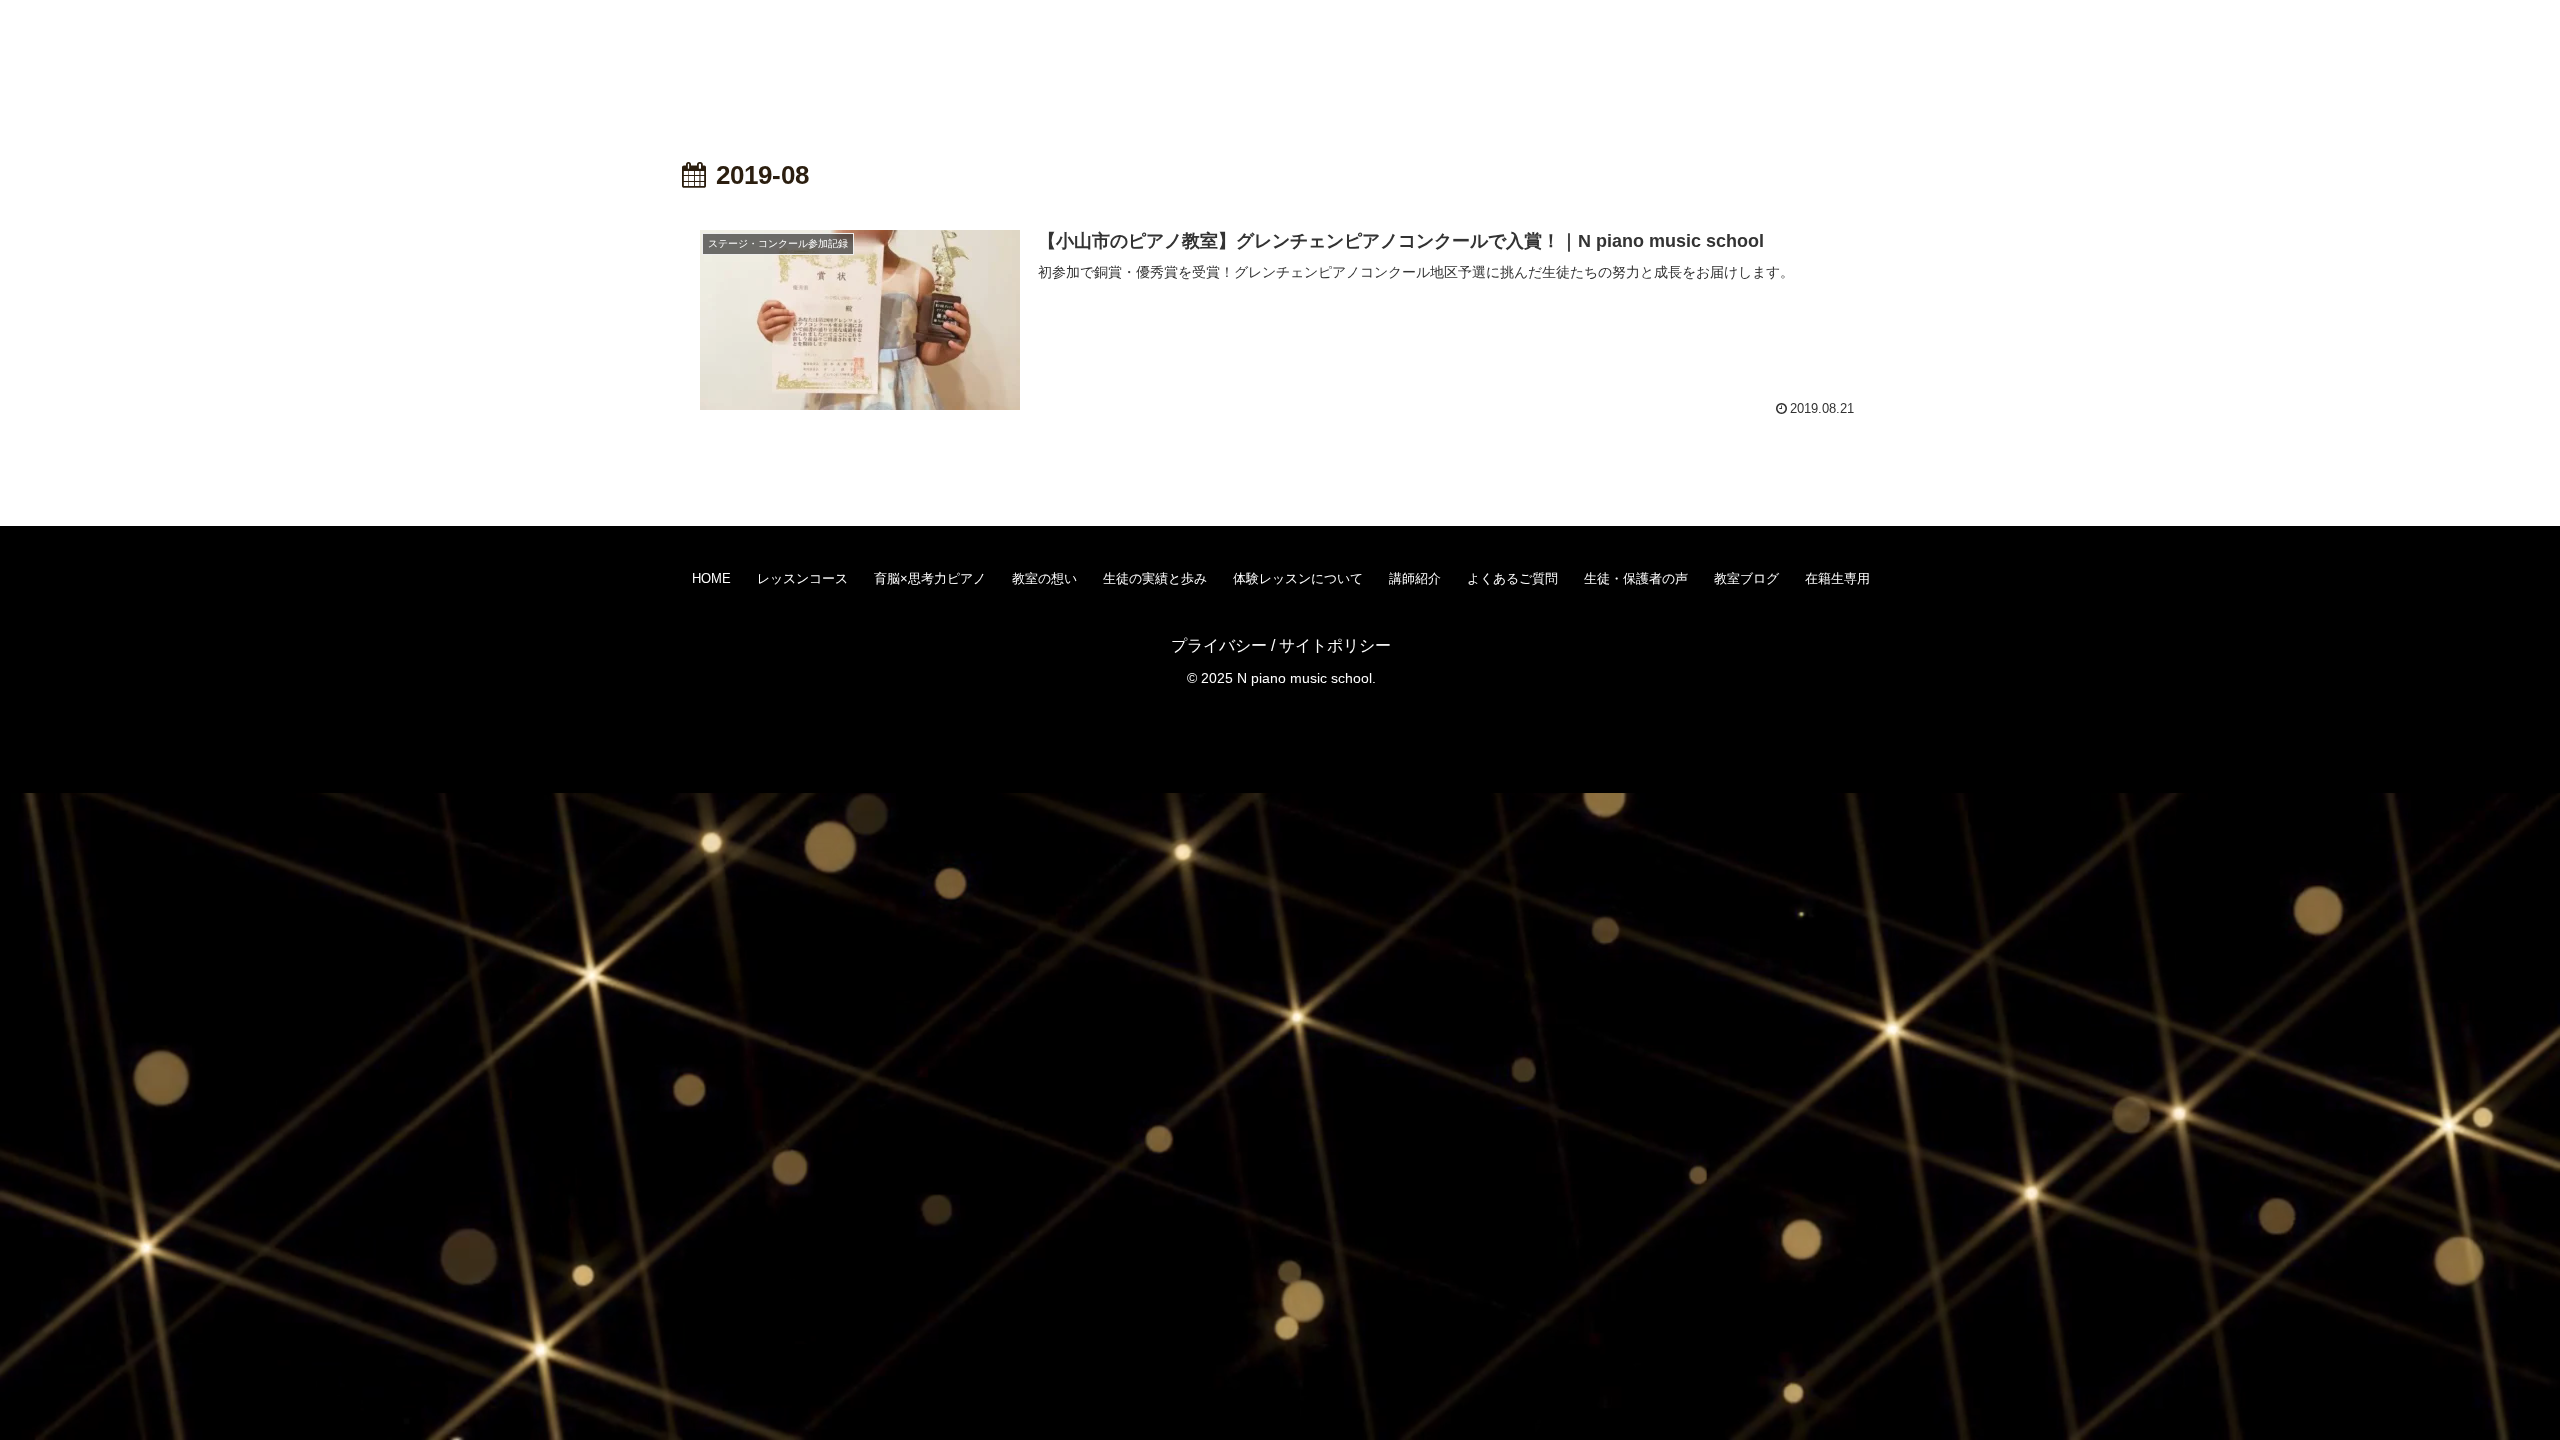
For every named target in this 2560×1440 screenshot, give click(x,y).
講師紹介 (1415, 578)
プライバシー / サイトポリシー (1281, 645)
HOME (711, 578)
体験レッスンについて (1298, 578)
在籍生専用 (1837, 578)
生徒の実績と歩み (1155, 578)
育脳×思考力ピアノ (930, 578)
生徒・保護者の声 (1636, 578)
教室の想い (1044, 578)
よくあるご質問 (1512, 578)
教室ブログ (1746, 578)
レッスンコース (802, 578)
